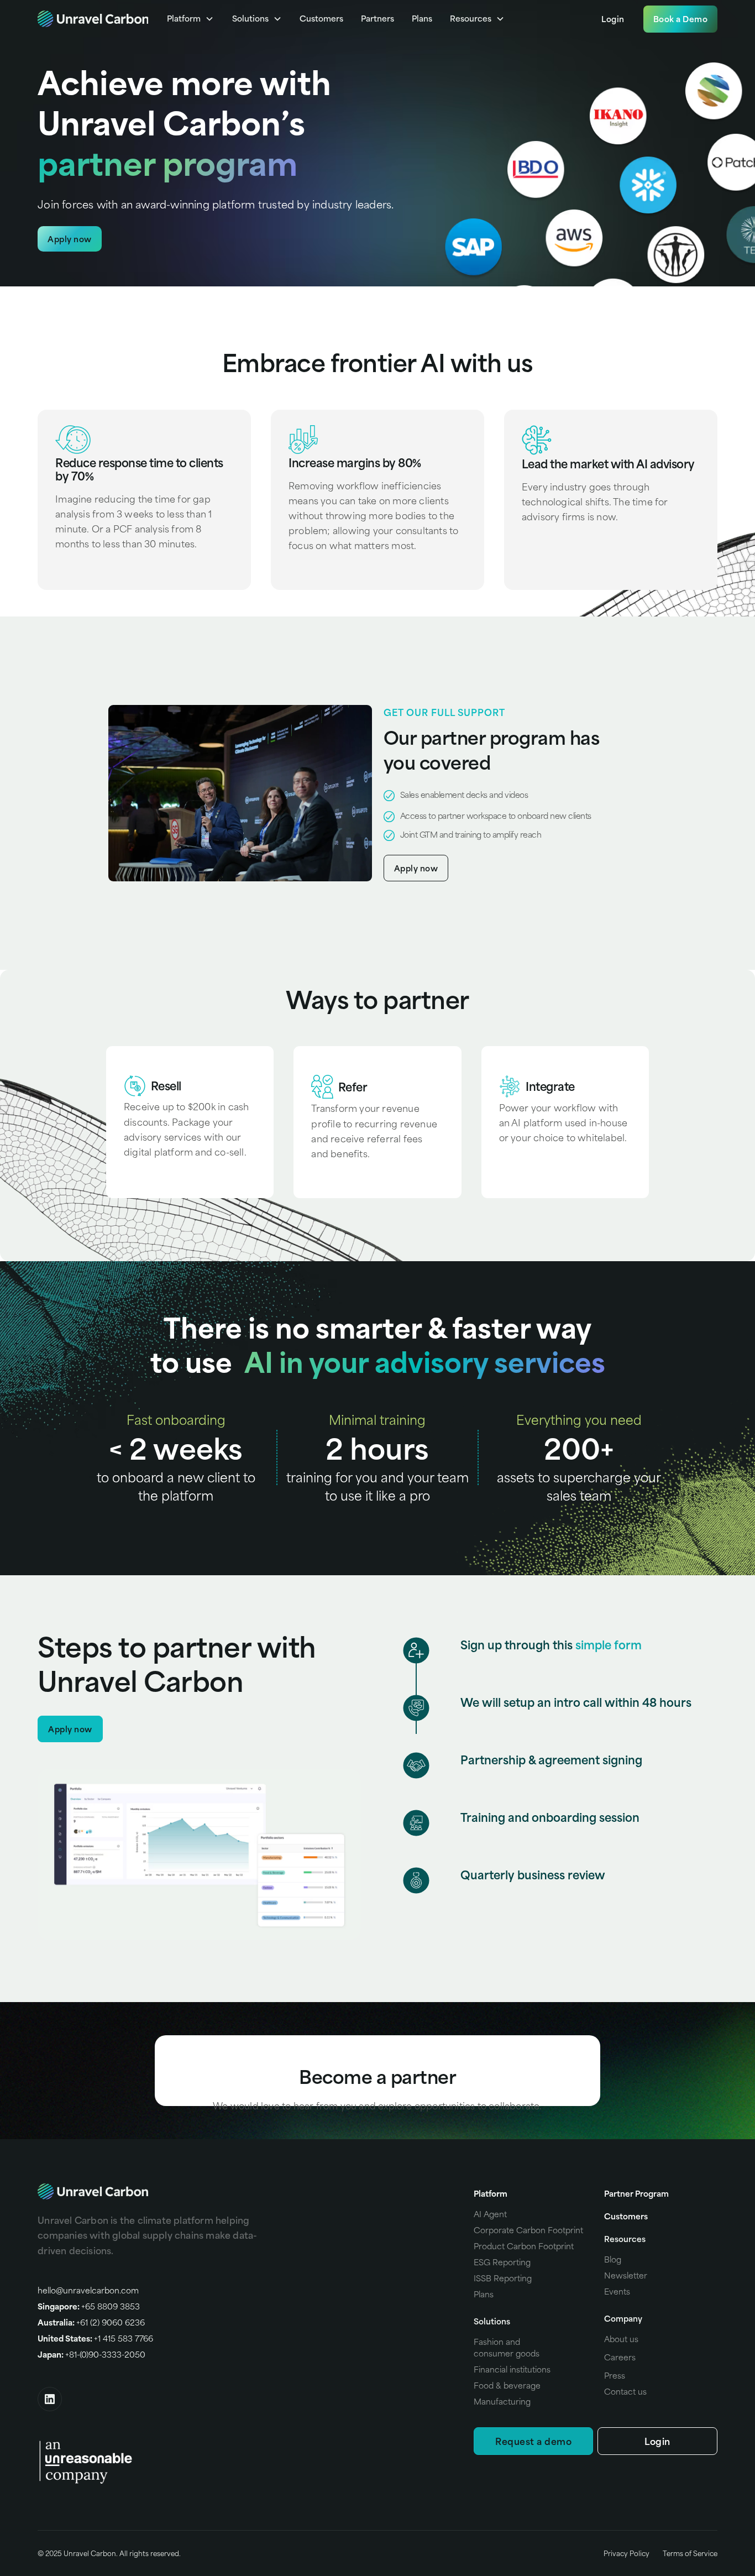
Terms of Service (690, 2553)
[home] (93, 19)
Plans (422, 18)
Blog (613, 2259)
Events (617, 2291)
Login (613, 19)
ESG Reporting (502, 2262)
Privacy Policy (626, 2553)
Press (615, 2375)
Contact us (625, 2391)
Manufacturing (502, 2401)
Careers (620, 2357)
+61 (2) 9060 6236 (91, 2322)
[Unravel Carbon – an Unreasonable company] (86, 2460)
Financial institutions (512, 2369)
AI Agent (490, 2214)
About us (621, 2339)
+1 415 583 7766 (95, 2338)
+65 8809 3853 (89, 2306)
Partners (377, 18)
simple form (609, 1645)
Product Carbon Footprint (524, 2246)
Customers (321, 18)
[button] (190, 19)
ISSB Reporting (503, 2278)
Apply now (70, 239)
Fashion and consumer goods (507, 2347)
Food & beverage (507, 2385)
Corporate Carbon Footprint (528, 2230)
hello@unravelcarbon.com (88, 2290)
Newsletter (626, 2275)
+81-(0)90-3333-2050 (91, 2354)
